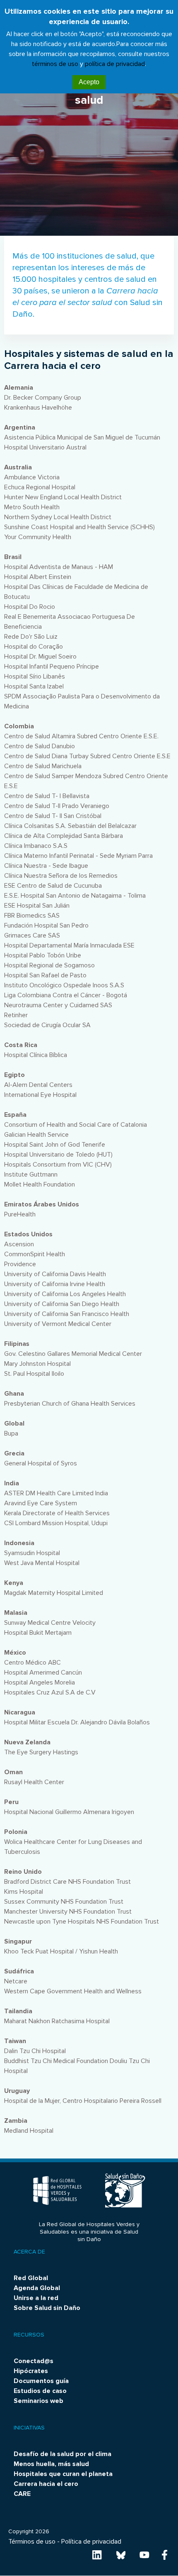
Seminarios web (38, 2401)
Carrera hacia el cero (46, 2484)
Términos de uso (32, 2542)
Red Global (31, 2278)
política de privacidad (115, 64)
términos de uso (55, 64)
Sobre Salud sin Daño (47, 2308)
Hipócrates (31, 2371)
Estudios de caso (40, 2391)
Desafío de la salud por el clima (63, 2454)
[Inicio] (58, 2190)
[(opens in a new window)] (97, 2554)
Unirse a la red (36, 2298)
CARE (22, 2494)
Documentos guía (41, 2381)
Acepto (89, 82)
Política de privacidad (91, 2542)
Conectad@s (34, 2361)
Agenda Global (37, 2288)
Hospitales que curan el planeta (63, 2474)
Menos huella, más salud (51, 2464)
